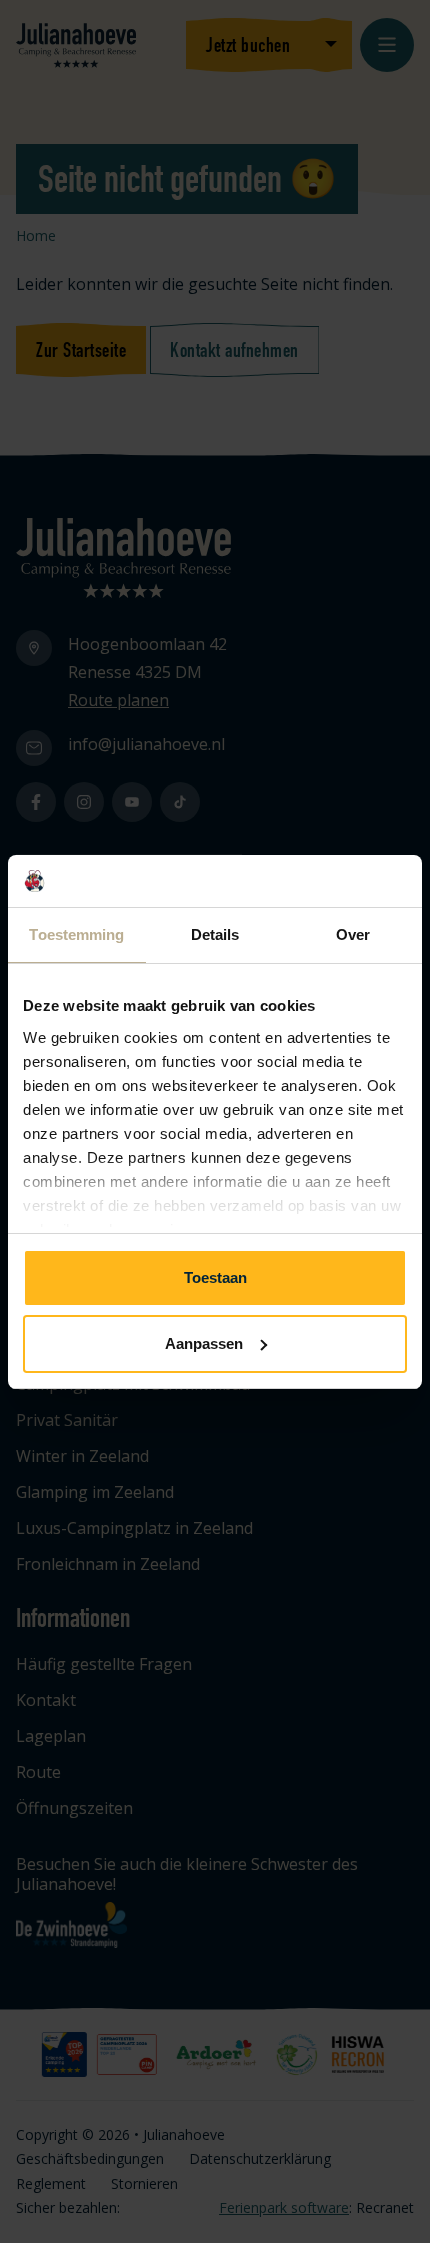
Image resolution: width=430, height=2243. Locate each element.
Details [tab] (215, 934)
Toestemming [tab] (76, 934)
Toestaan (215, 1277)
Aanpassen (204, 1343)
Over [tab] (353, 934)
